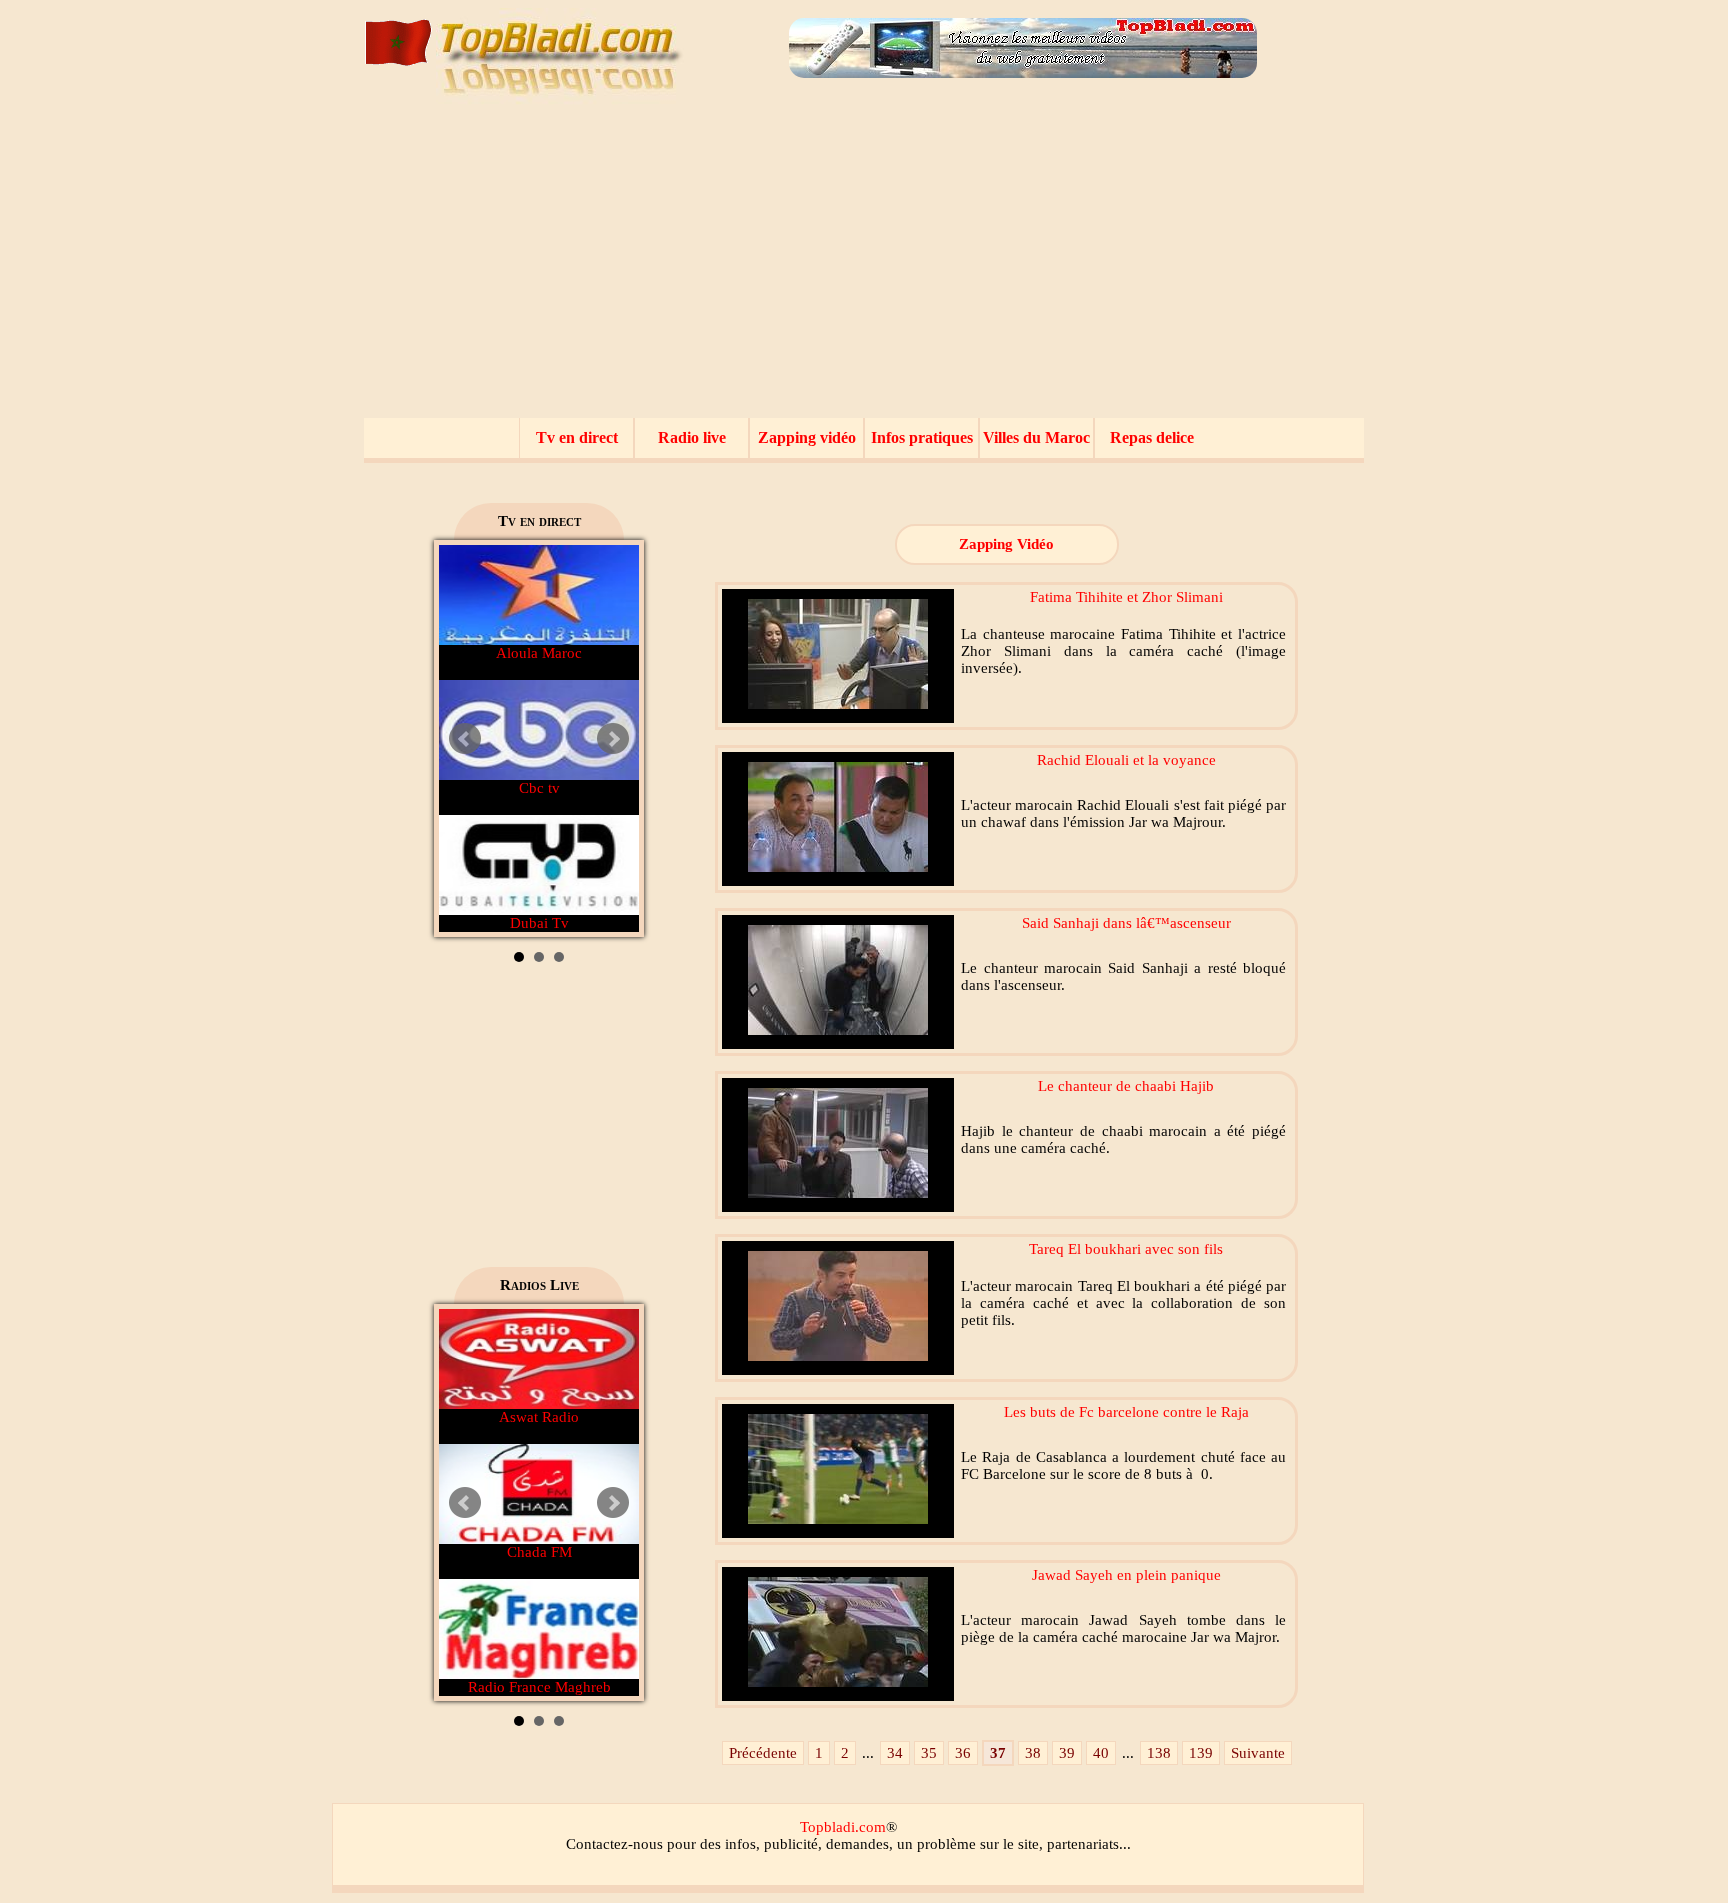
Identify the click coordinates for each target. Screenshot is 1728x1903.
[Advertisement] (864, 268)
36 (963, 1753)
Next (613, 739)
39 (1067, 1753)
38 (1033, 1753)
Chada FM (539, 1552)
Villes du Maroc (1036, 437)
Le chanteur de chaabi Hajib (1126, 1086)
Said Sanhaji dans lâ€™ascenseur (1126, 923)
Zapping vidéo (807, 437)
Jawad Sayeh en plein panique (1126, 1575)
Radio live (692, 437)
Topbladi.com (843, 1827)
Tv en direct (577, 437)
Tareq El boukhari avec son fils (1126, 1249)
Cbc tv (539, 788)
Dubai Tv (539, 923)
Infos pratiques (922, 437)
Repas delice (1152, 437)
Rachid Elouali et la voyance (1126, 760)
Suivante (1258, 1753)
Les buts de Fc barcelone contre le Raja (1126, 1412)
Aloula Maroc (539, 653)
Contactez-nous (614, 1844)
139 (1201, 1753)
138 (1159, 1753)
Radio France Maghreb (539, 1687)
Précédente (763, 1753)
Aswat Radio (539, 1417)
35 (929, 1753)
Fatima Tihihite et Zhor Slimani (1126, 597)
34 (895, 1753)
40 (1101, 1753)
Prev (465, 739)
